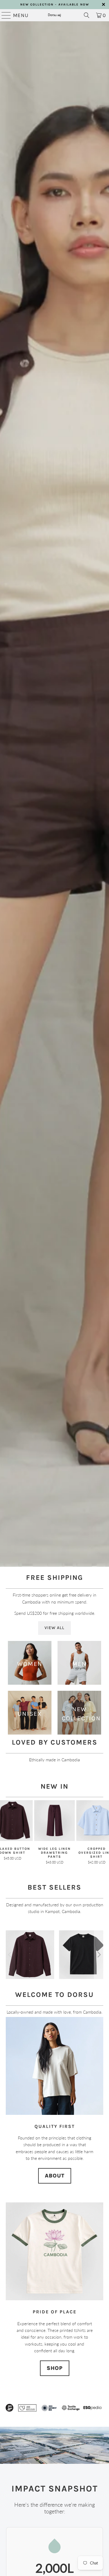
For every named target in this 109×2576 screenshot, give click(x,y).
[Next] (99, 1955)
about (55, 2176)
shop (55, 2368)
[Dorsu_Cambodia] (54, 15)
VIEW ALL (54, 1628)
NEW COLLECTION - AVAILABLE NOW (55, 5)
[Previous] (10, 1955)
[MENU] (4, 15)
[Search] (87, 15)
